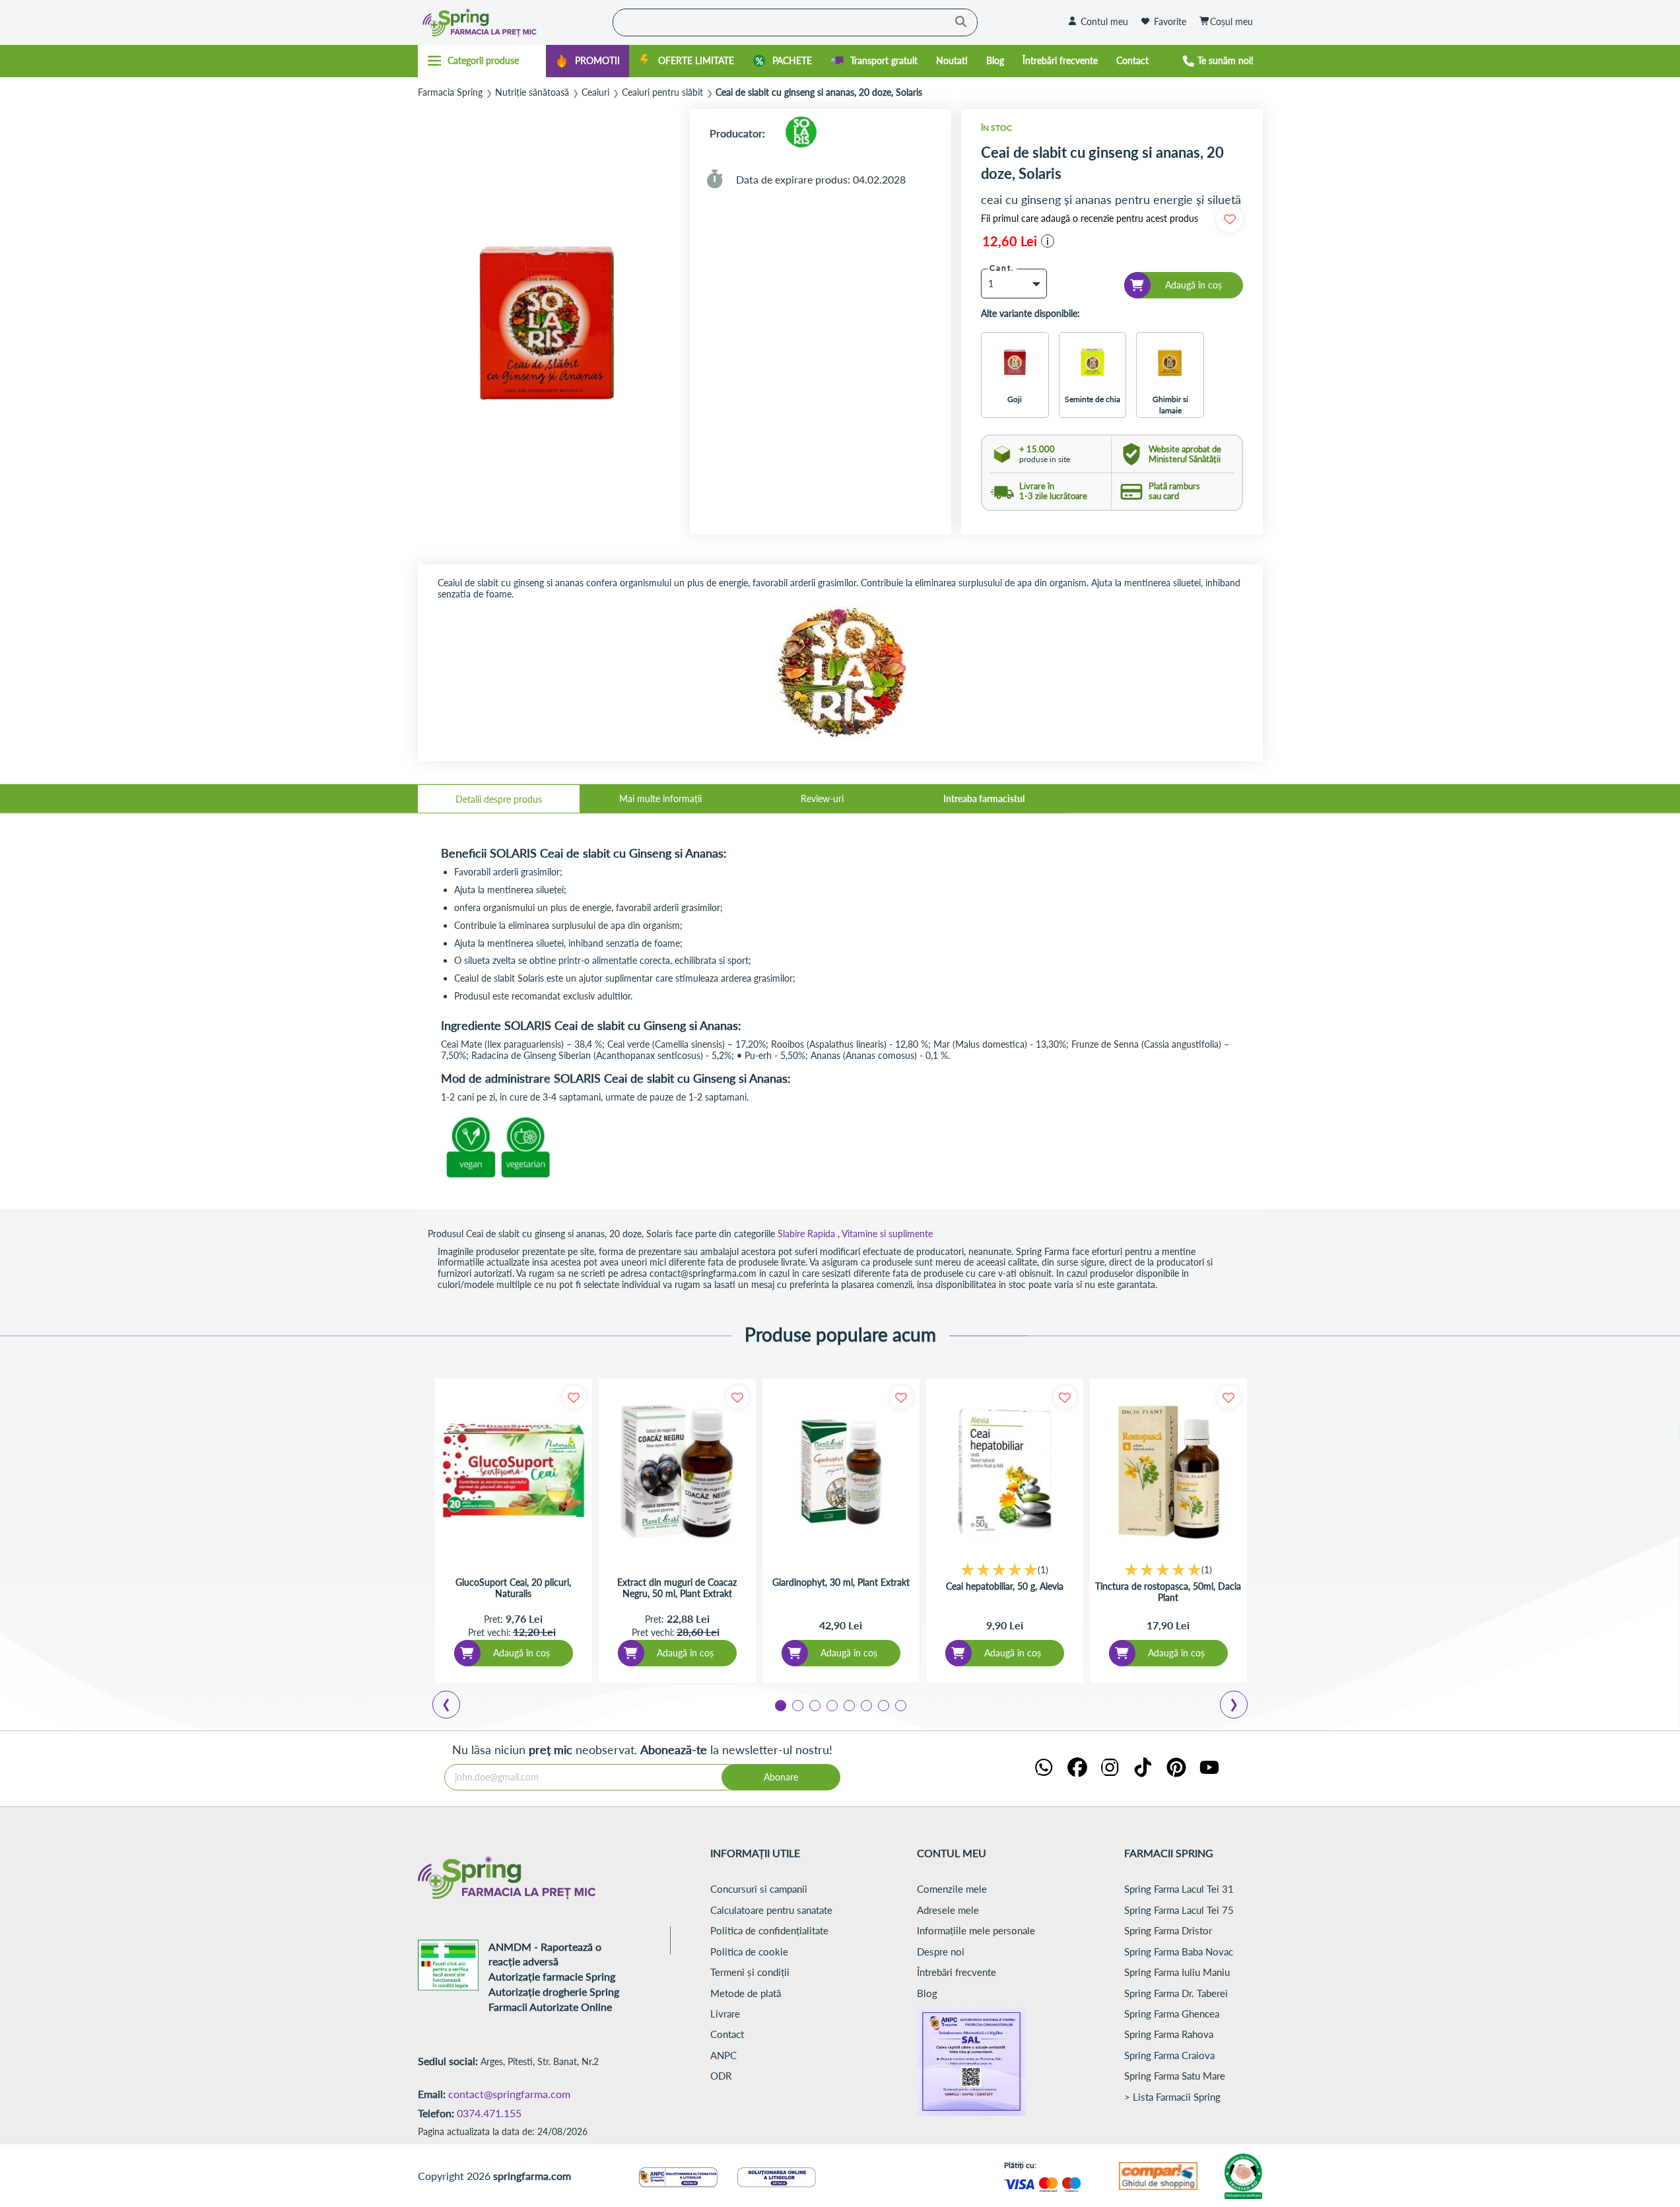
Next (1236, 1707)
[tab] (499, 799)
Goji (1015, 399)
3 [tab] (814, 1705)
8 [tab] (900, 1705)
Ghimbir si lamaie (1170, 405)
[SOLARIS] (801, 133)
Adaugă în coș (521, 1653)
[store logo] (512, 22)
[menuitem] (588, 61)
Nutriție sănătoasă (532, 92)
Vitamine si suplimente (887, 1234)
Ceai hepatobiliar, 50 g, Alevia (1005, 1586)
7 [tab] (883, 1705)
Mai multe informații (660, 798)
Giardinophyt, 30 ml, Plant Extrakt (841, 1582)
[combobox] (795, 22)
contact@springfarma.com (509, 2094)
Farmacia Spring (450, 92)
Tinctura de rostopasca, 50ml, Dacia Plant (1168, 1592)
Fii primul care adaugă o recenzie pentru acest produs (1090, 219)
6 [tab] (865, 1705)
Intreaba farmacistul (984, 798)
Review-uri (822, 798)
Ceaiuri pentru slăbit (662, 92)
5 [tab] (848, 1705)
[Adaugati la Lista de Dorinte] (574, 1397)
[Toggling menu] (482, 61)
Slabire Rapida (806, 1234)
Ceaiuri (595, 92)
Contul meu (1104, 21)
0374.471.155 (489, 2113)
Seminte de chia (1092, 399)
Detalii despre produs (499, 799)
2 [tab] (797, 1705)
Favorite (1170, 21)
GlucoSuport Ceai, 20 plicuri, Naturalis (513, 1588)
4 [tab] (831, 1705)
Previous (454, 1707)
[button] (1048, 241)
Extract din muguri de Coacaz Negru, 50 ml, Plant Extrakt (677, 1588)
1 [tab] (780, 1705)
